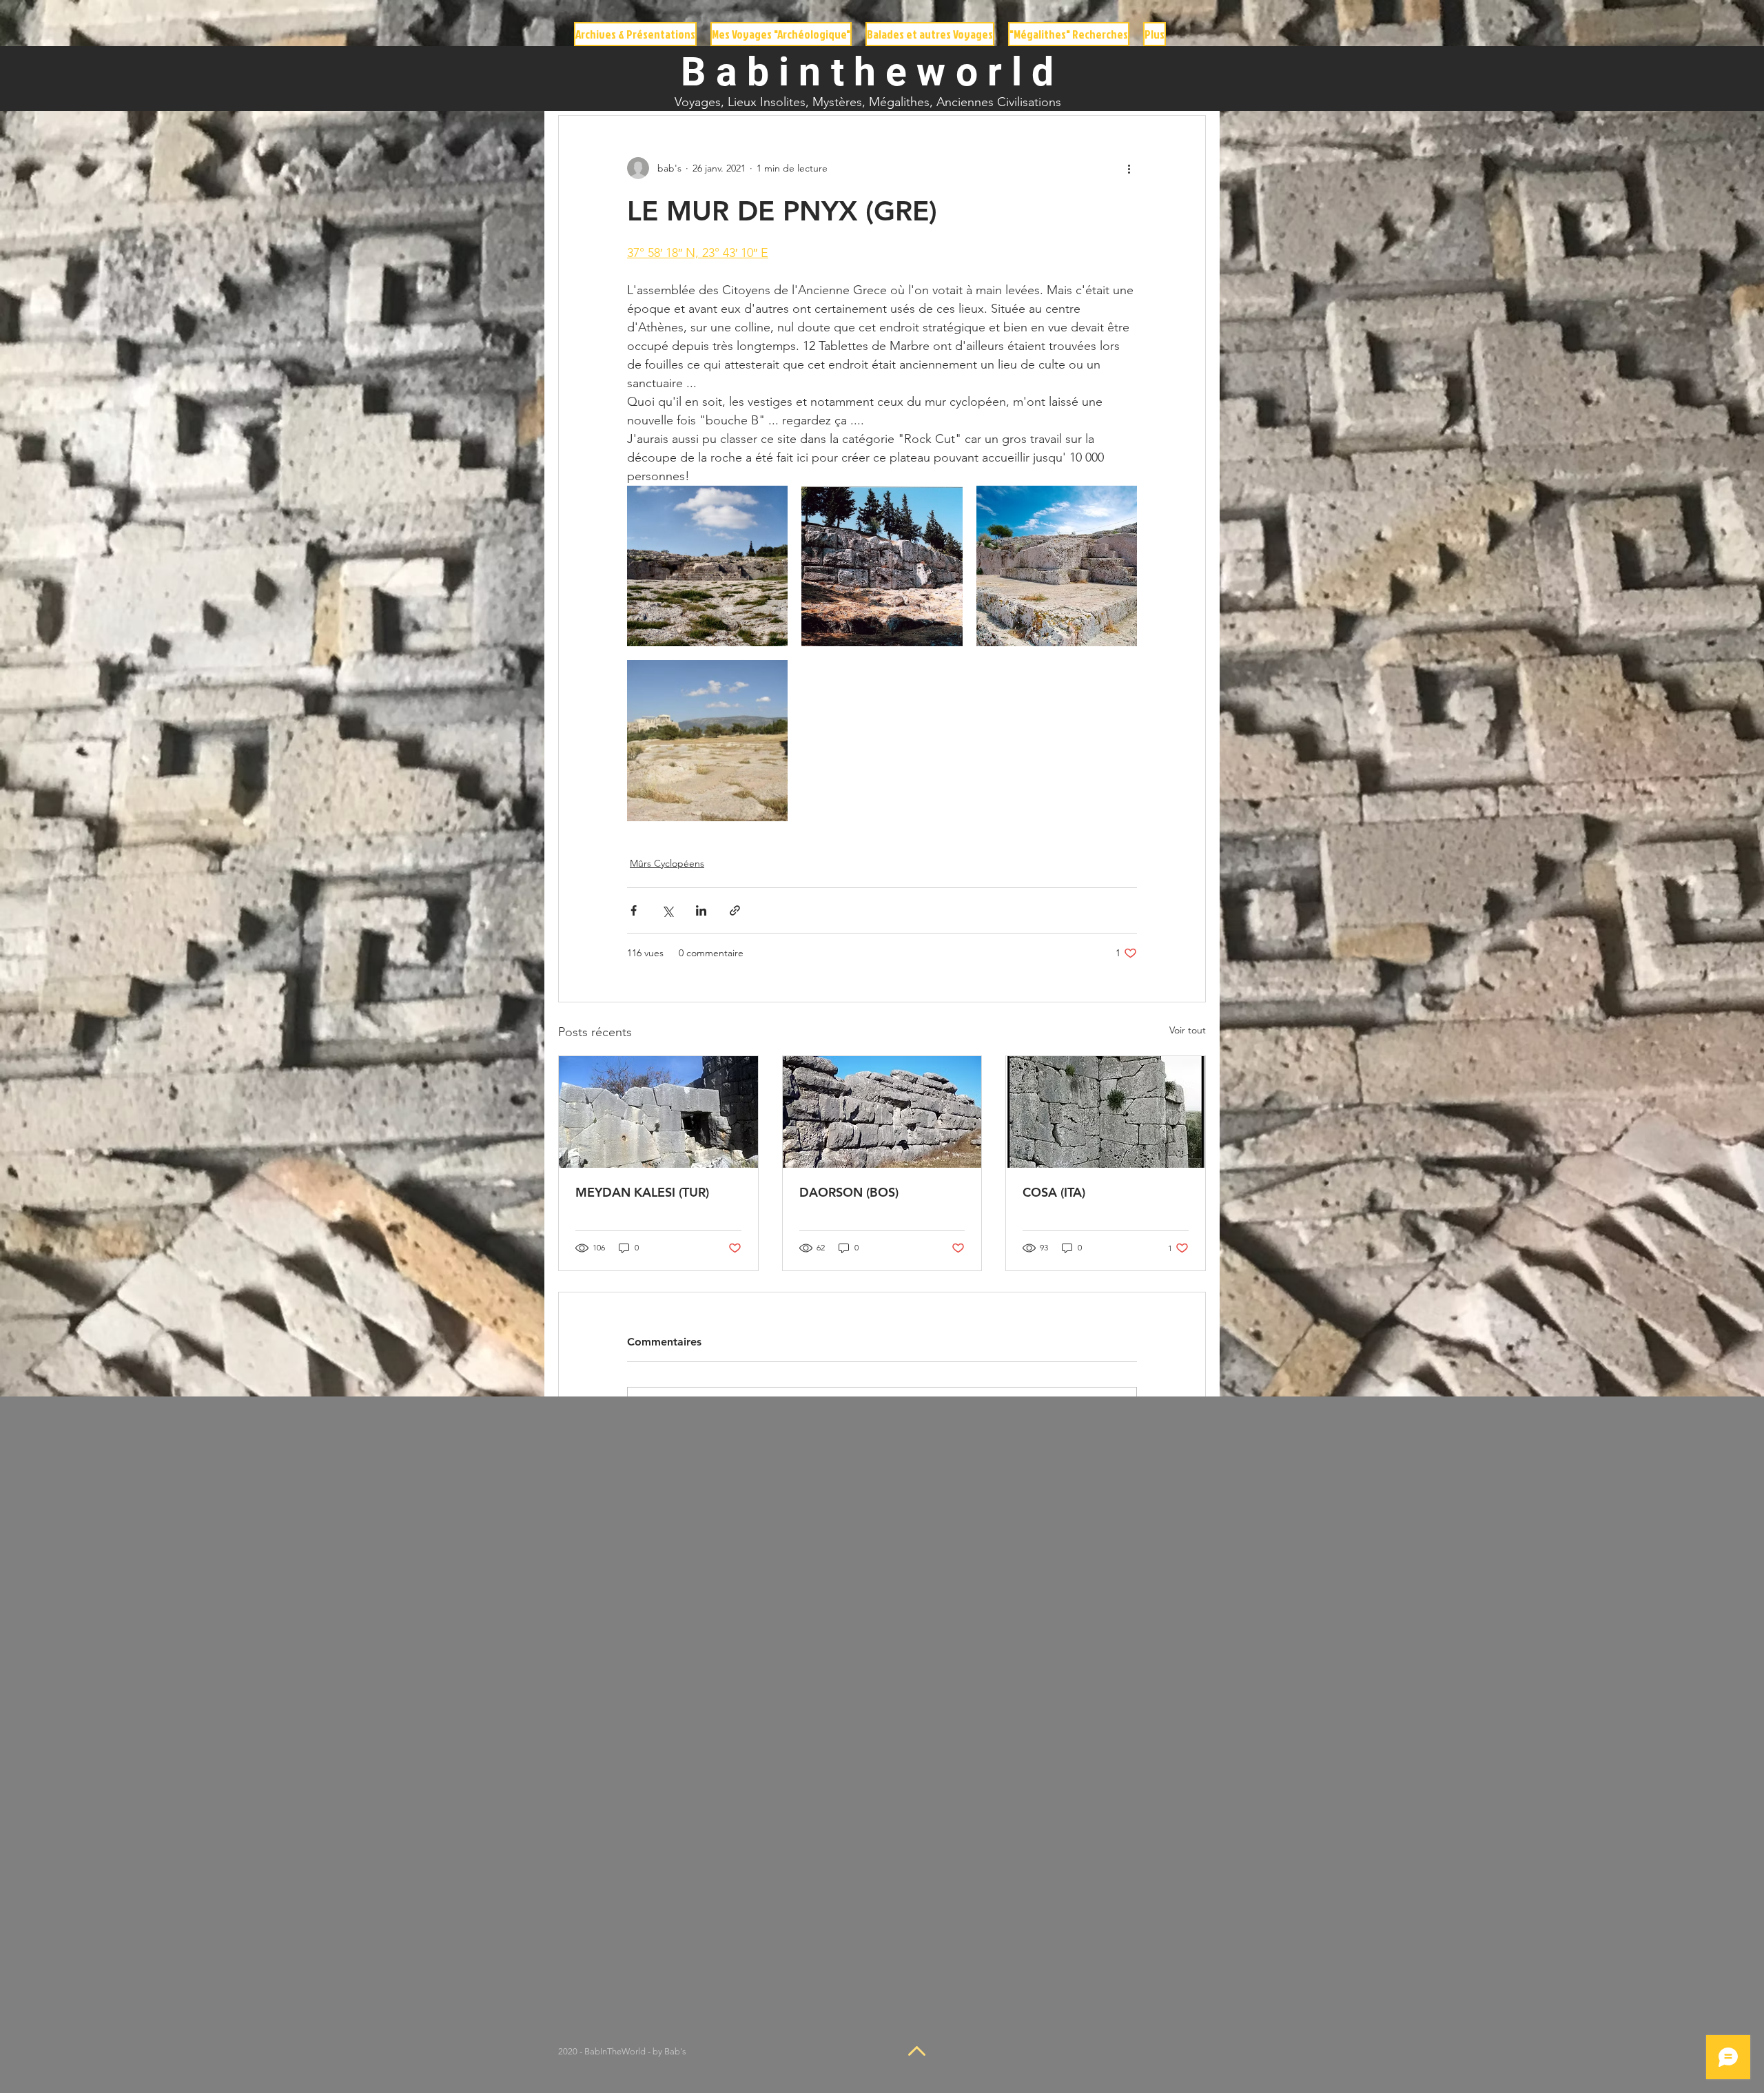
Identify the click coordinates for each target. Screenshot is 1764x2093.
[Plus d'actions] (1129, 168)
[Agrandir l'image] (707, 566)
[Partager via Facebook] (634, 910)
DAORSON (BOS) (849, 1192)
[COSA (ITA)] (1106, 1112)
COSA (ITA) (1054, 1192)
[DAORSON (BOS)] (882, 1112)
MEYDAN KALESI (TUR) (642, 1192)
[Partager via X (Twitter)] (667, 910)
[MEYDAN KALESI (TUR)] (658, 1112)
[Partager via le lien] (735, 910)
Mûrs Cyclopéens (667, 863)
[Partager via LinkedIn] (701, 910)
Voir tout (1188, 1030)
